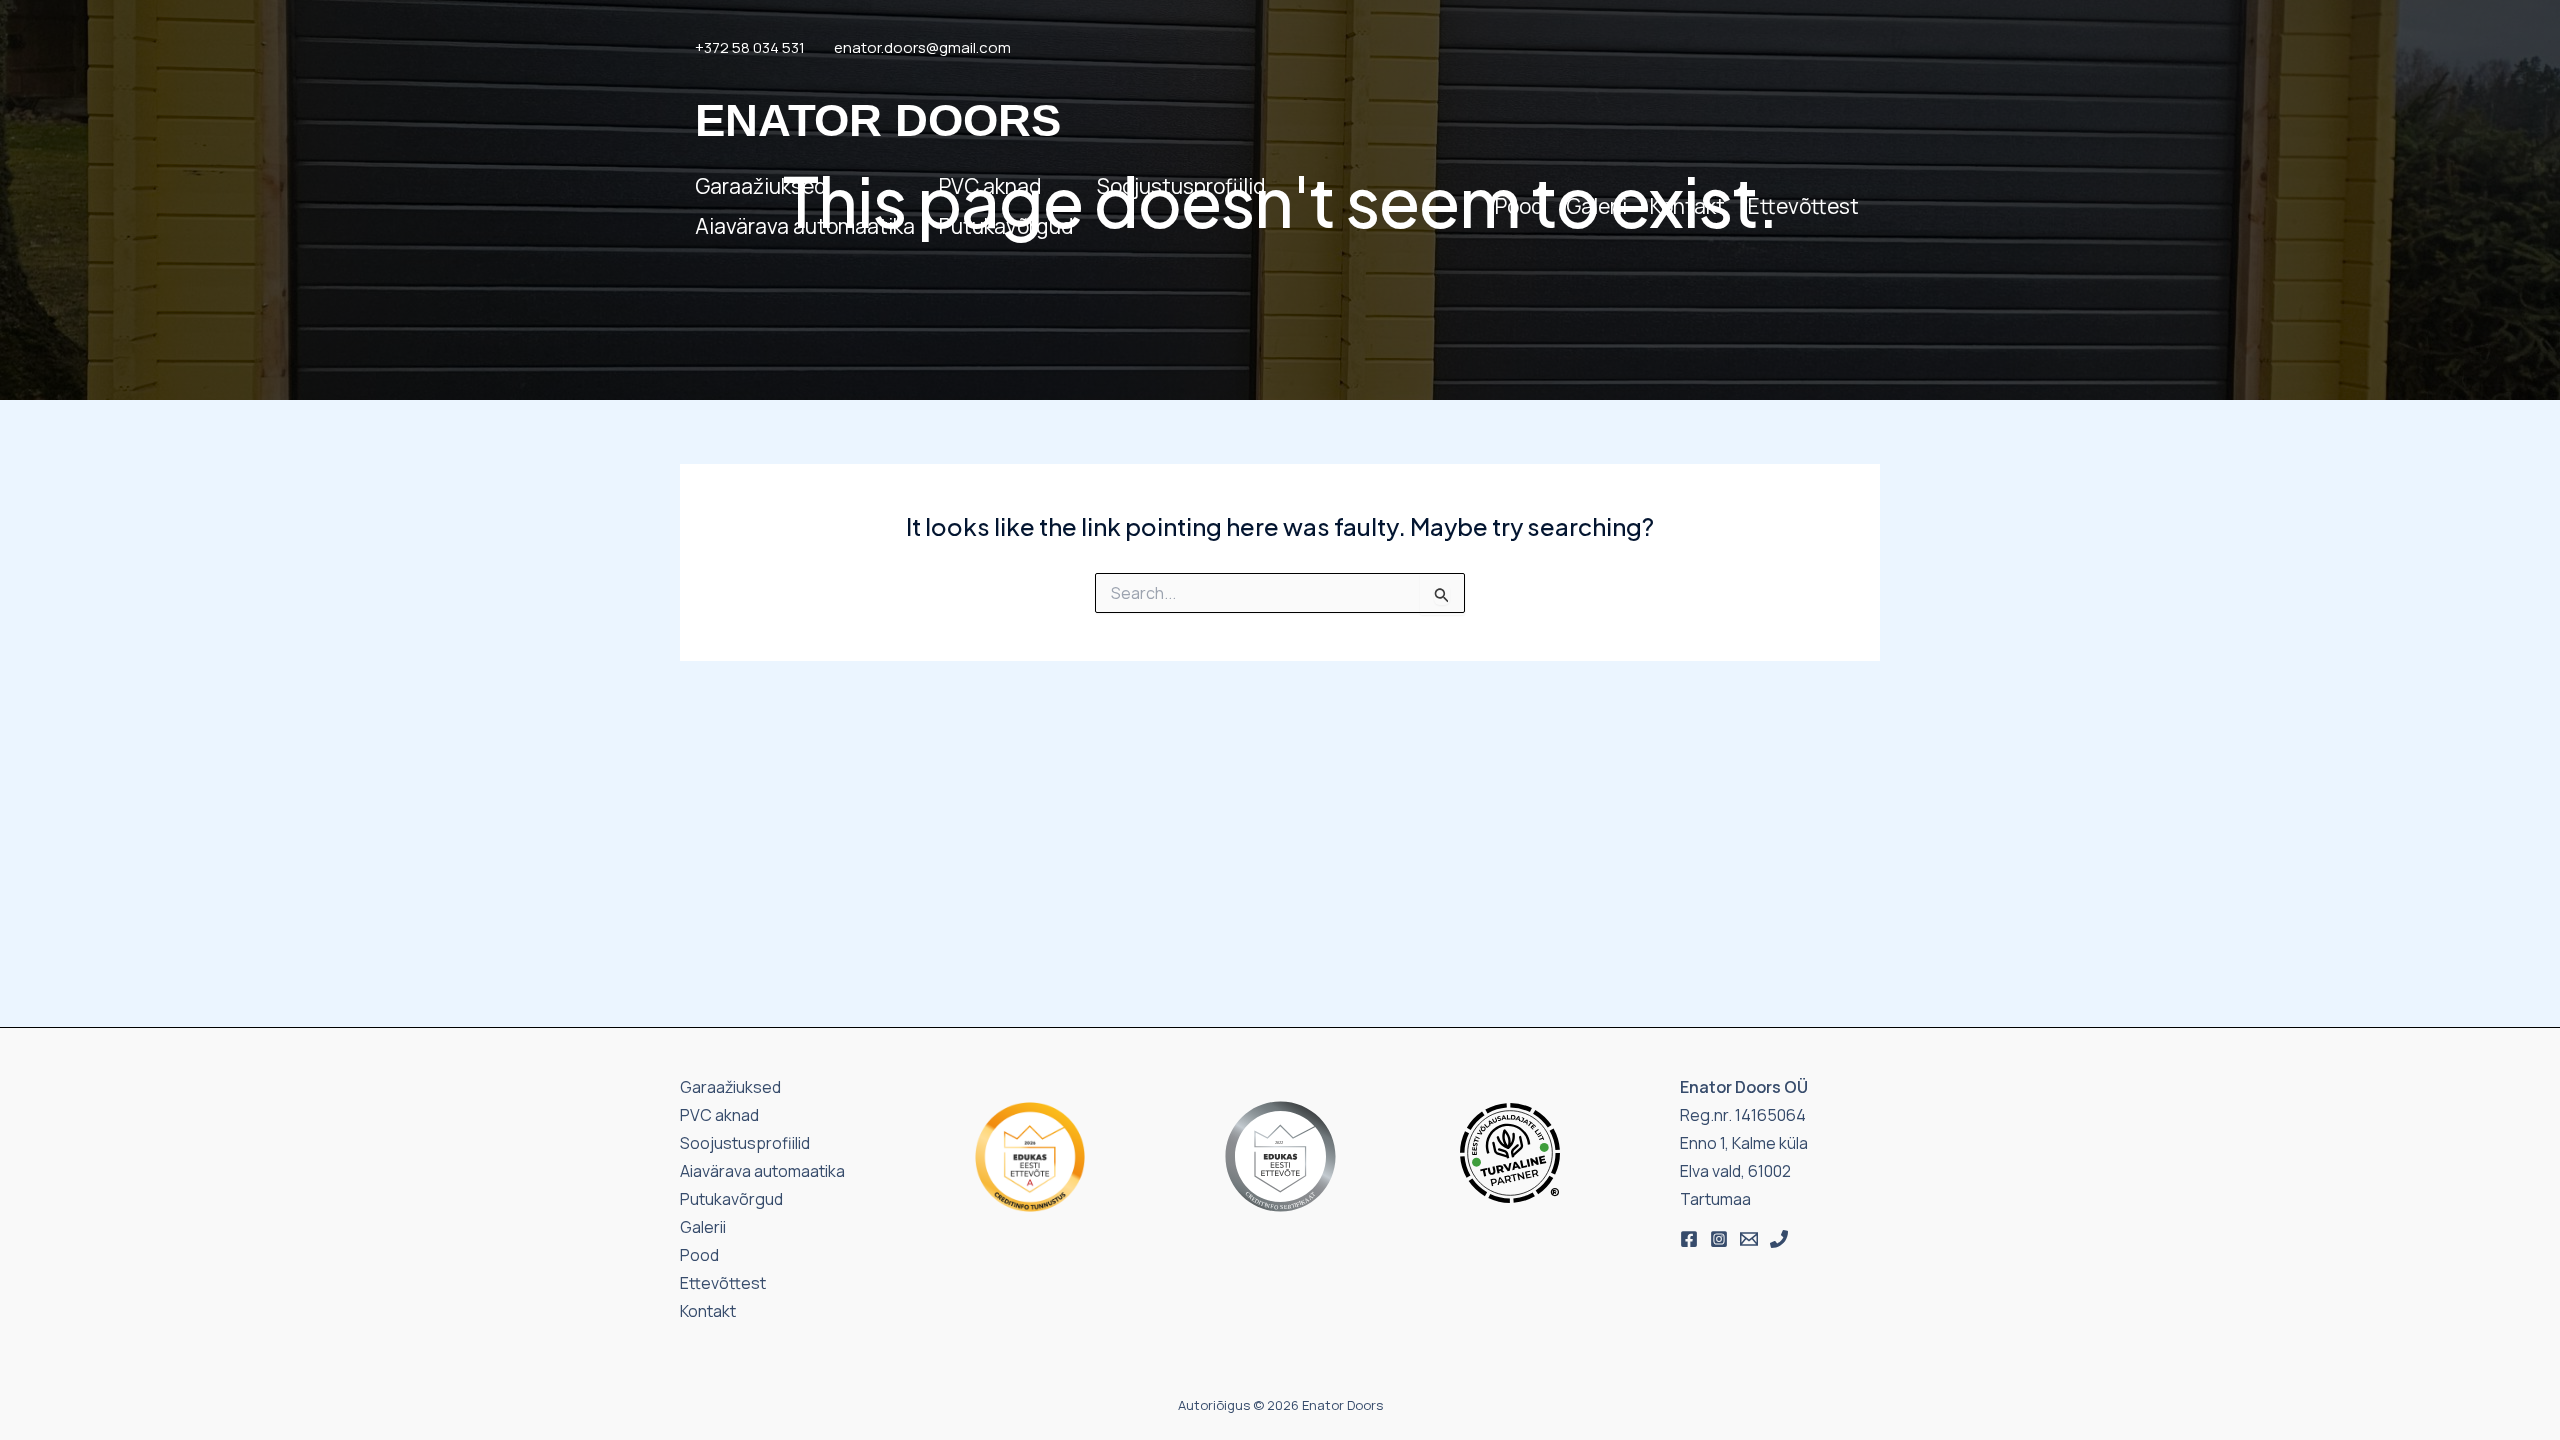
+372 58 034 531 (750, 47)
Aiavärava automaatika (805, 226)
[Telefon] (1779, 1239)
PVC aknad (990, 186)
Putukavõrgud (1006, 226)
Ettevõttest (1803, 206)
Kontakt (1687, 206)
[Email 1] (1749, 1239)
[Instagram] (1719, 1239)
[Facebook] (1689, 1239)
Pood (1519, 206)
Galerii (1596, 206)
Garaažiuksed (760, 186)
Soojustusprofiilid (1181, 186)
